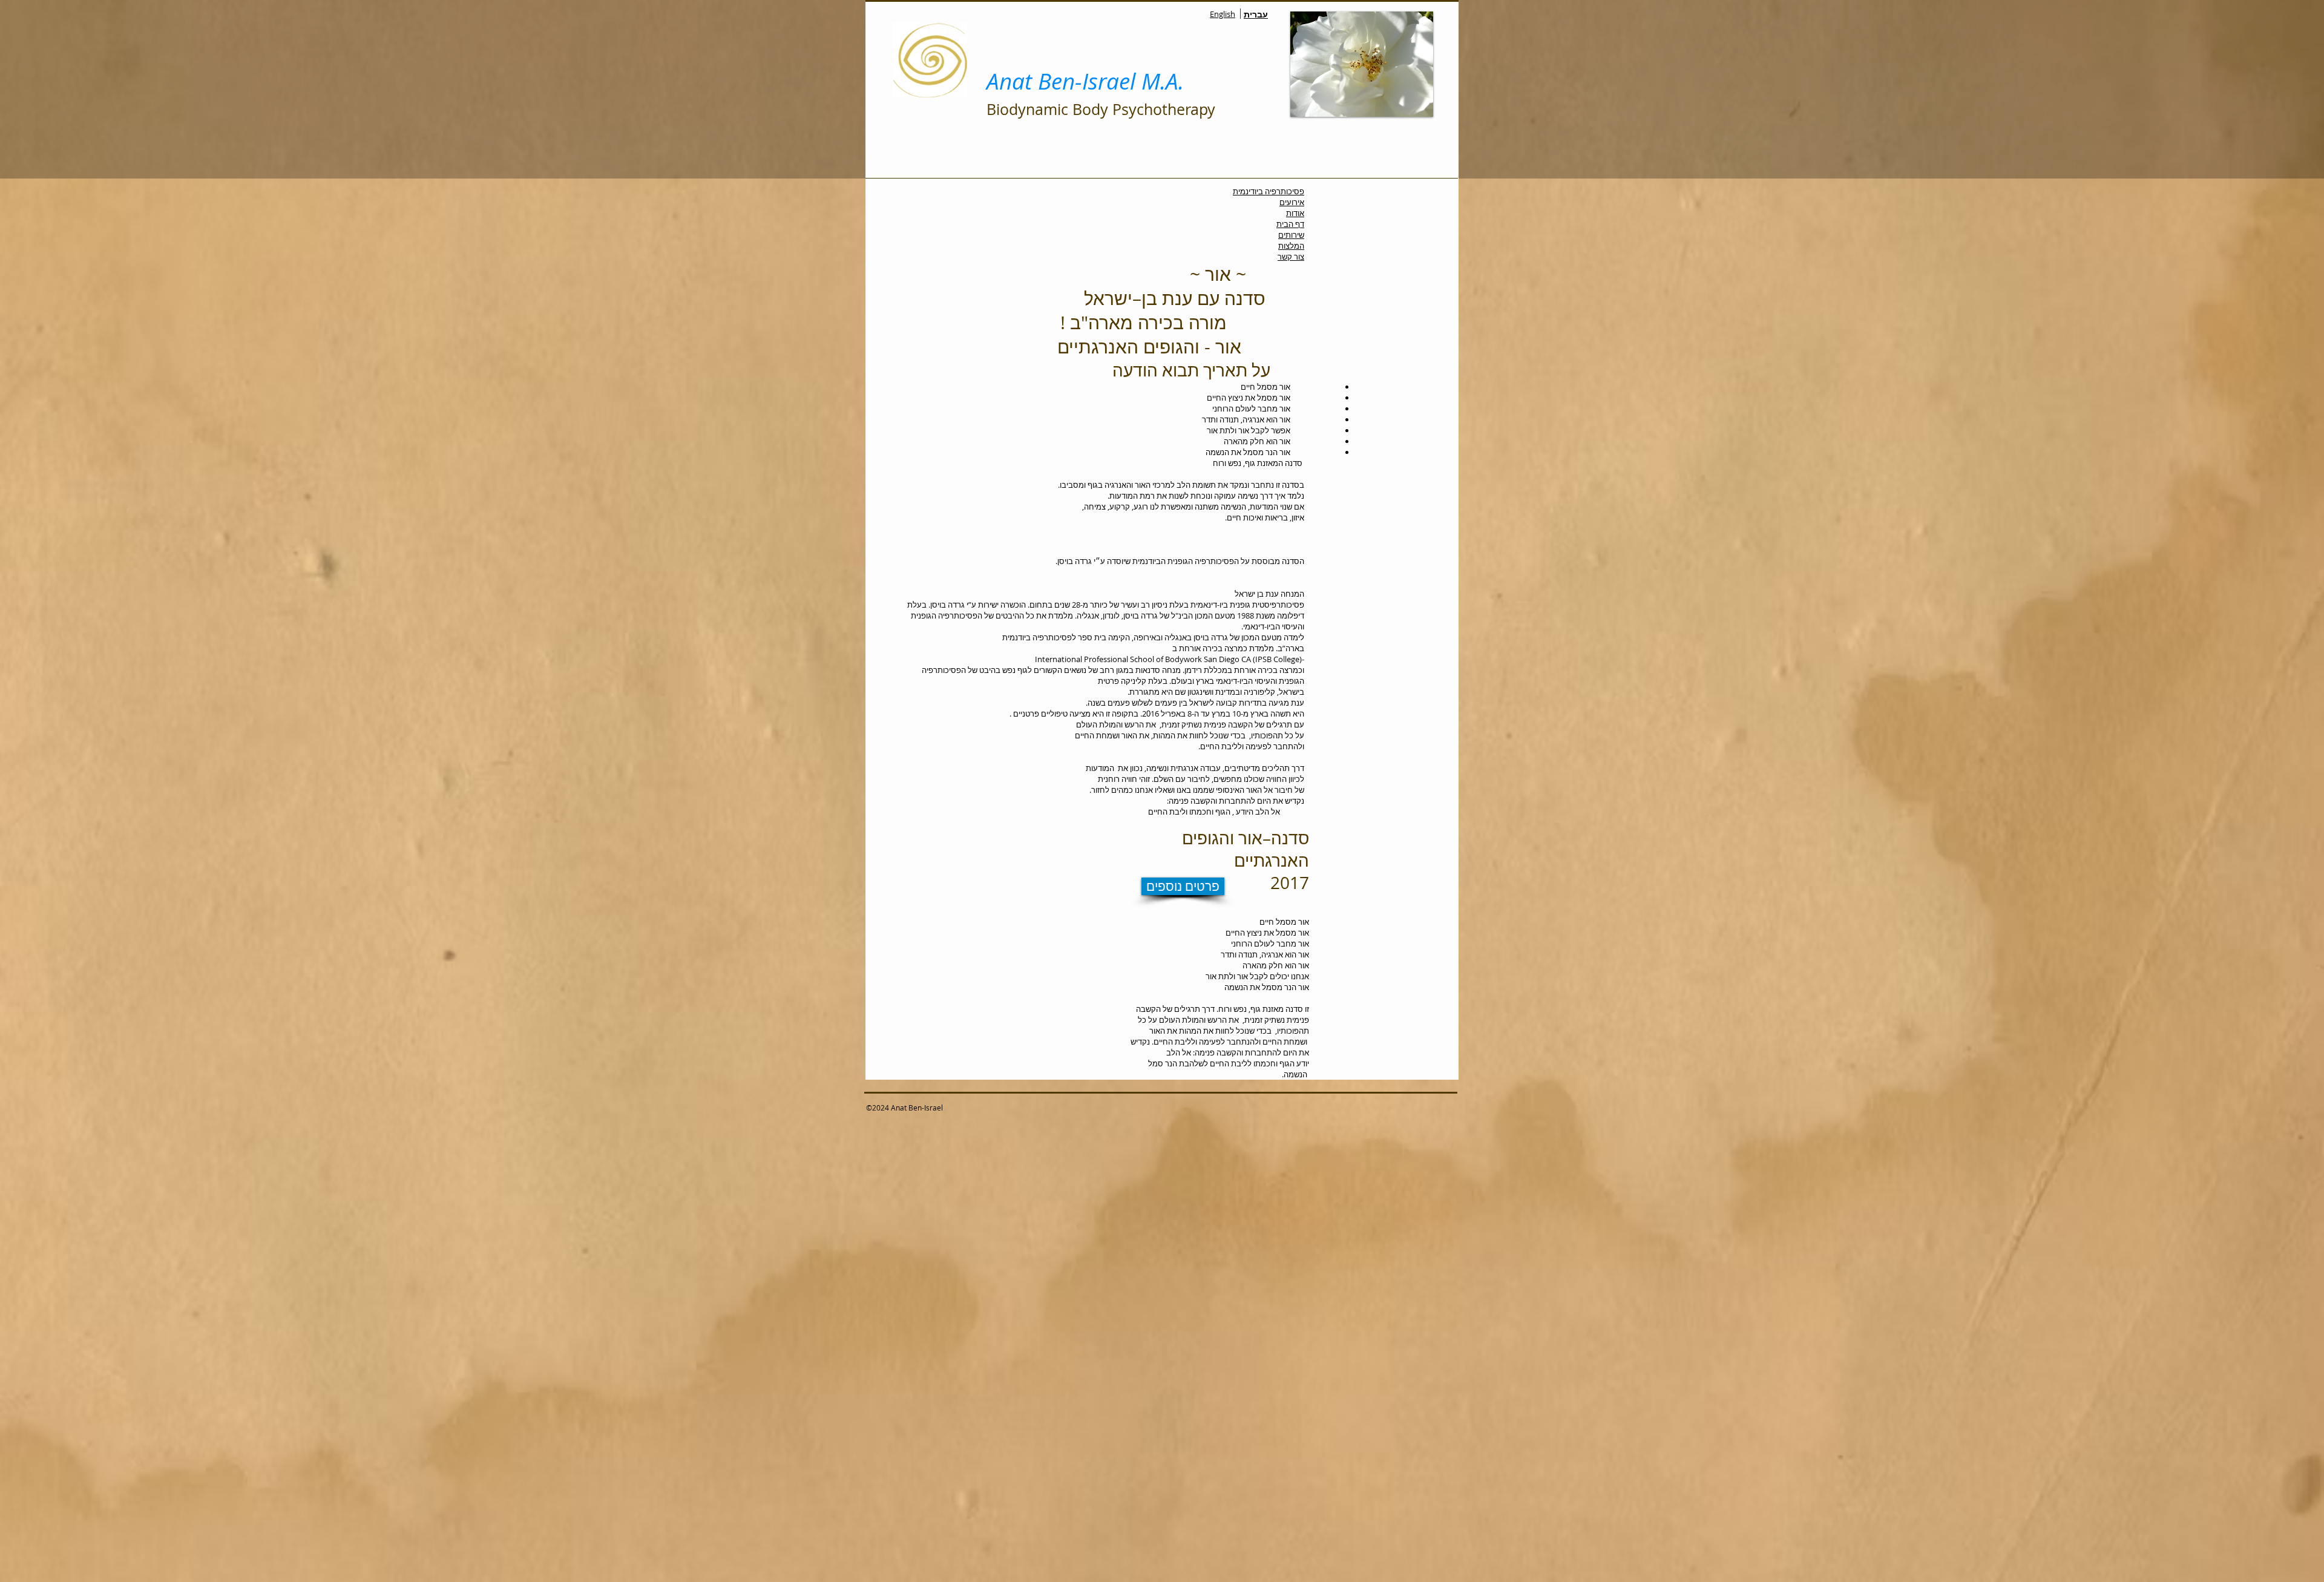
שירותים (1291, 235)
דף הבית (1290, 224)
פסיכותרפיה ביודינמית (1269, 191)
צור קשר (1291, 257)
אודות (1295, 213)
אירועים (1292, 202)
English (1223, 14)
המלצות (1291, 246)
